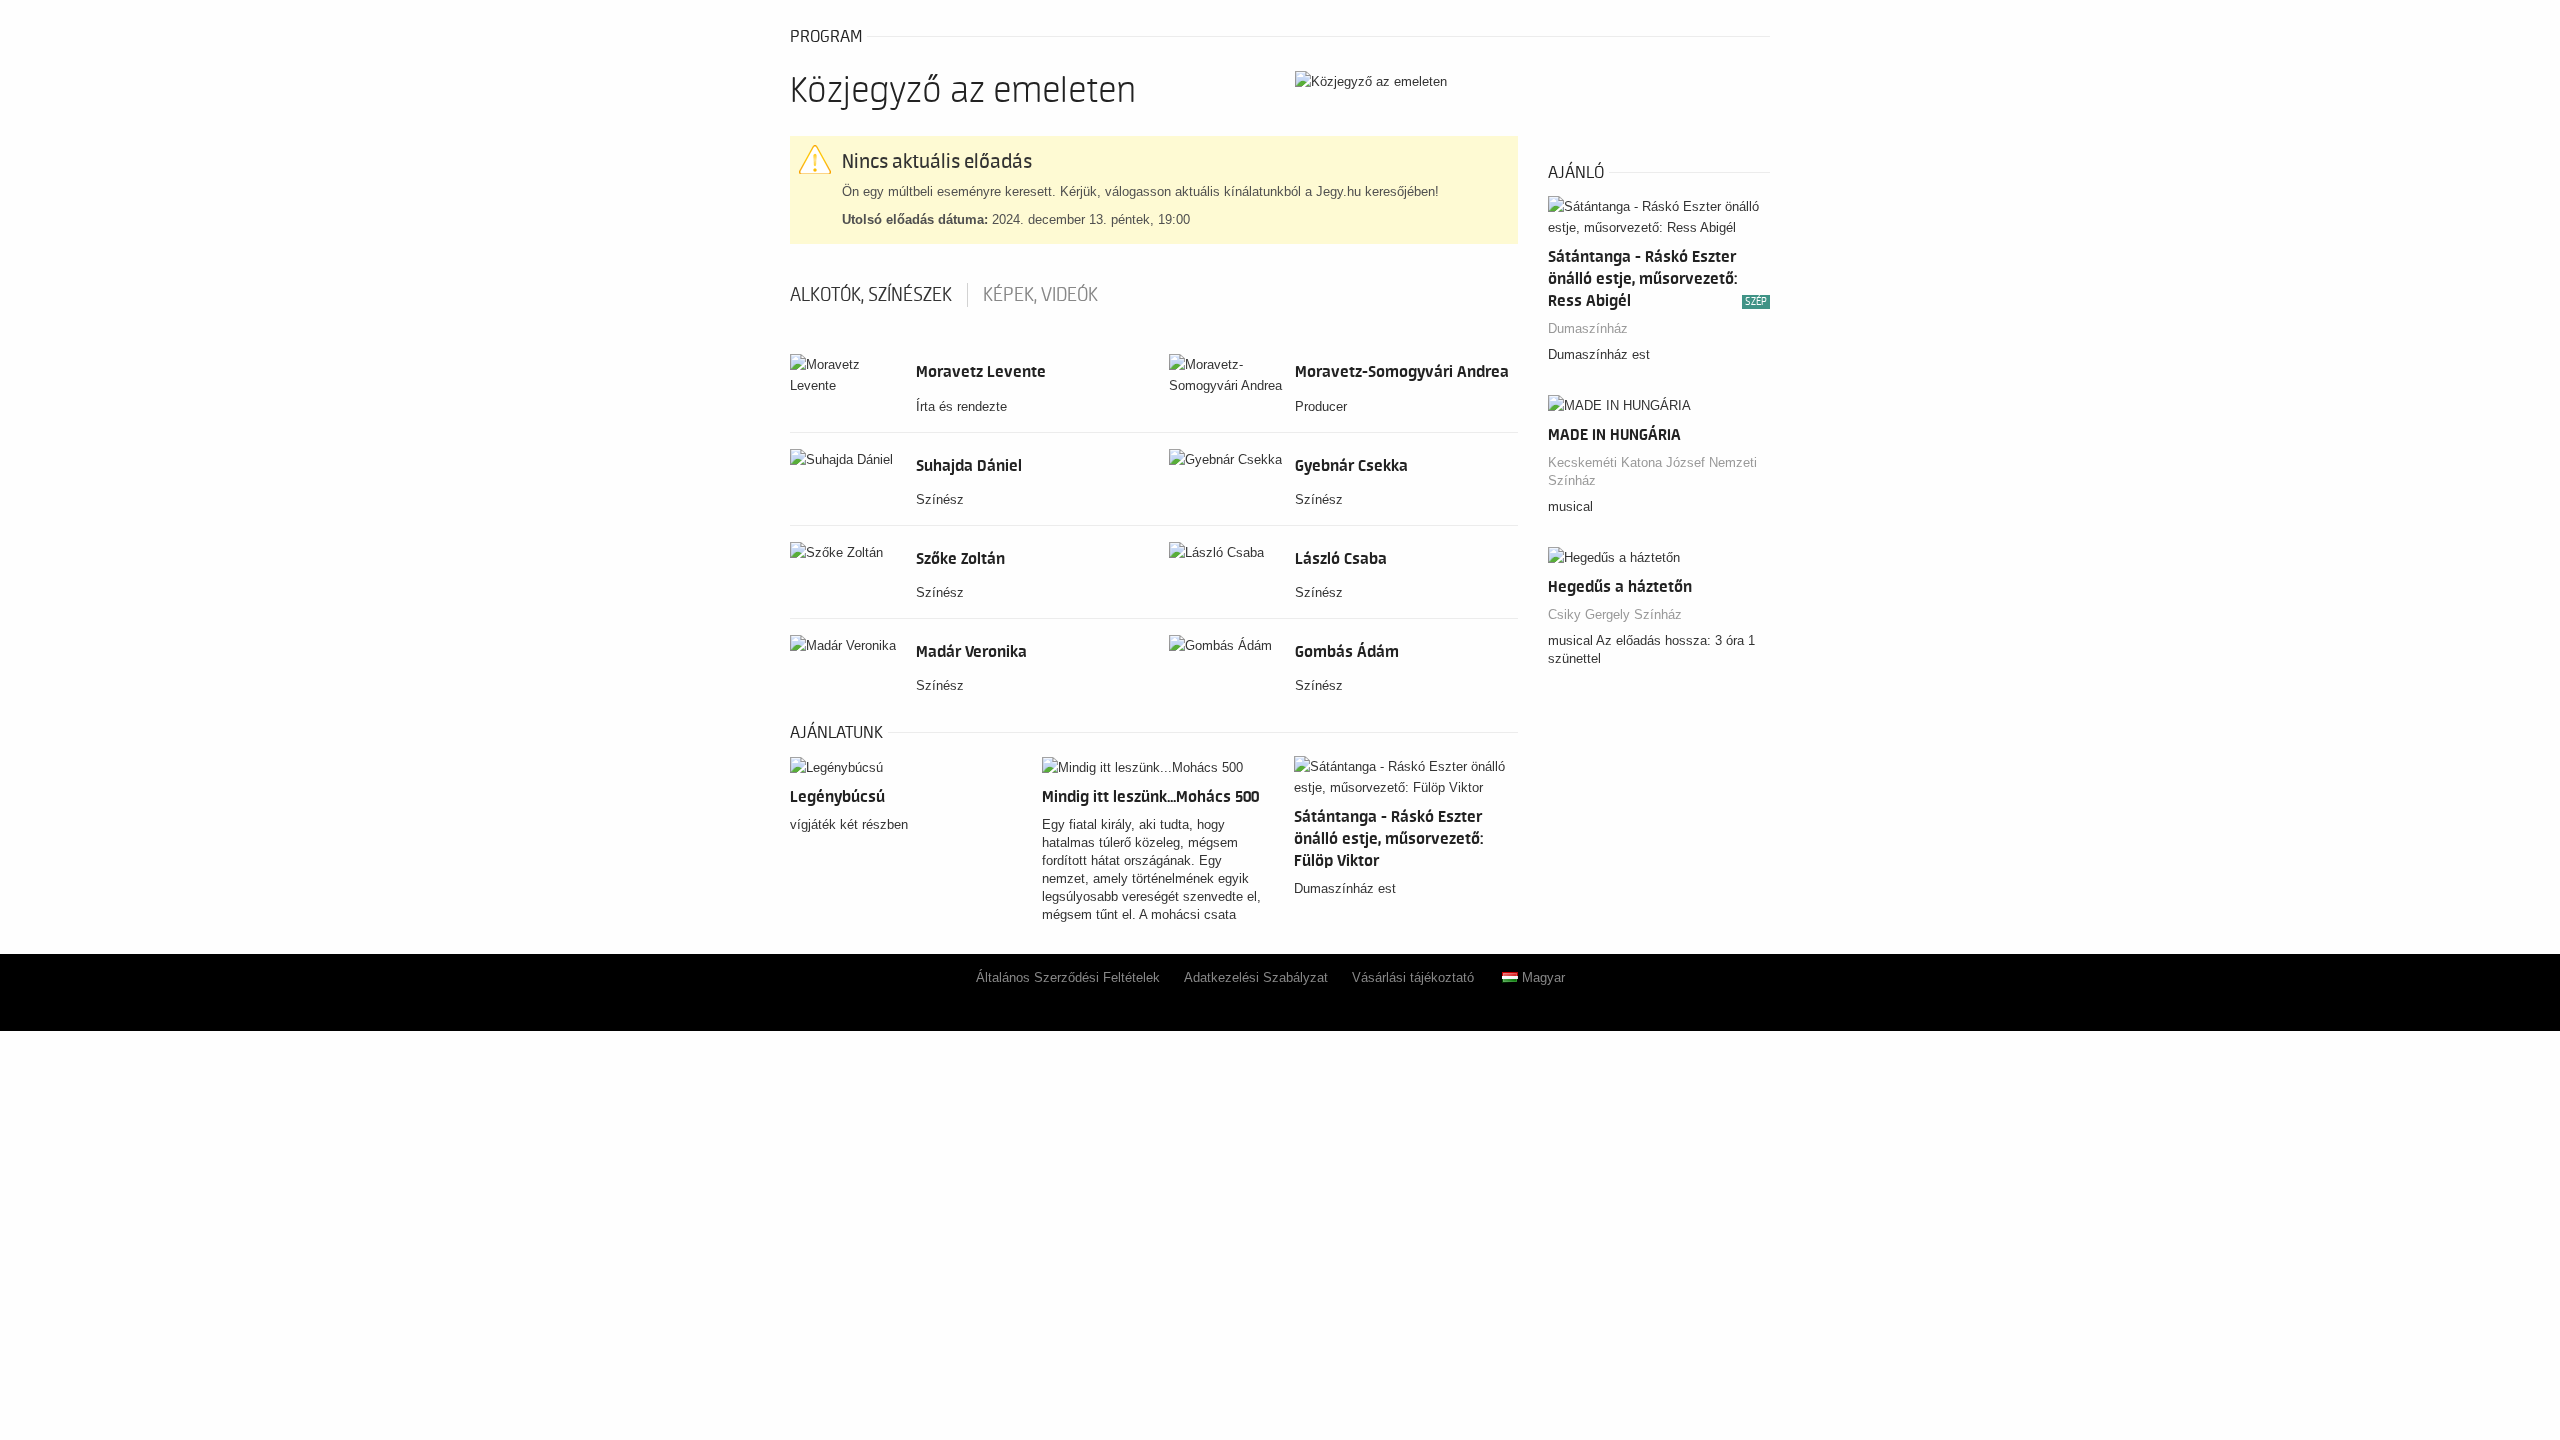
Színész (940, 499)
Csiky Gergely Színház (1615, 614)
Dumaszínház (1588, 328)
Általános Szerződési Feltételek (1068, 977)
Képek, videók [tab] (1040, 295)
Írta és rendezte (961, 406)
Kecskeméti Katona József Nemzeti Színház (1652, 471)
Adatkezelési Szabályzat (1256, 977)
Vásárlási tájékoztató (1413, 977)
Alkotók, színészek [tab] (871, 295)
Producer (1321, 406)
